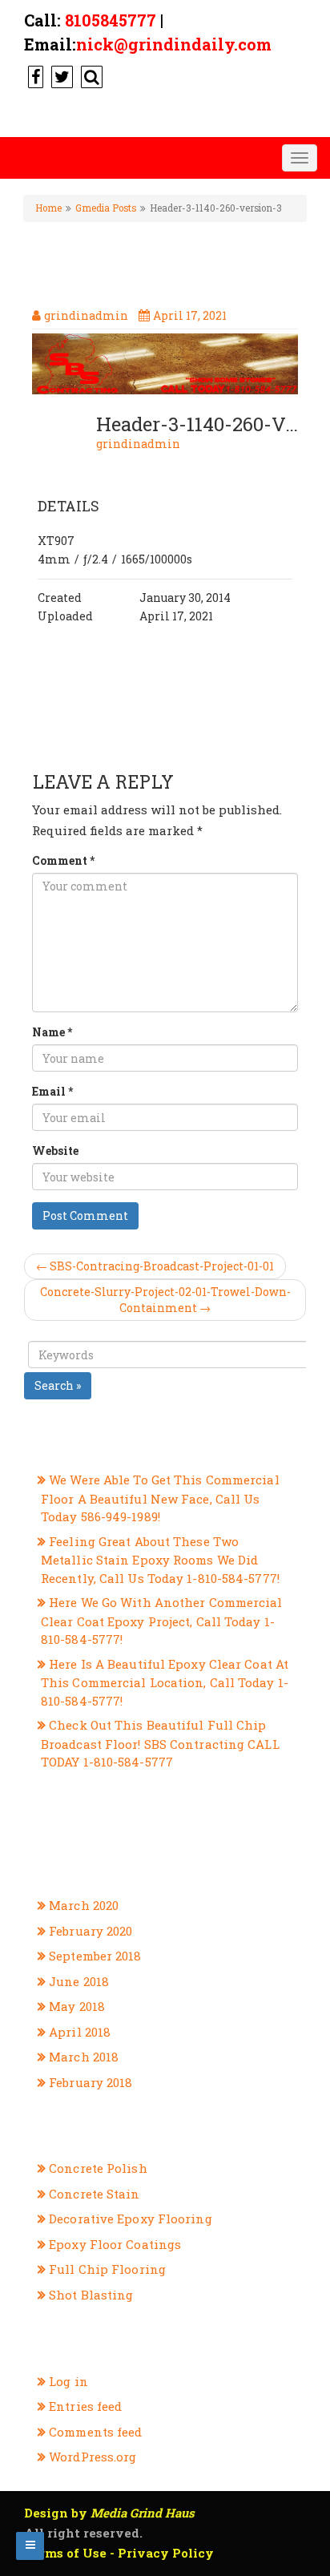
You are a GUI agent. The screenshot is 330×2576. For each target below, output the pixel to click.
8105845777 (111, 20)
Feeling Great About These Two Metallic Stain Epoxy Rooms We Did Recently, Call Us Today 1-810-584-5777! (160, 1560)
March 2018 (84, 2057)
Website (55, 1151)
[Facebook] (34, 76)
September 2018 (95, 1956)
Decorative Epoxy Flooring (131, 2219)
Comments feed (95, 2432)
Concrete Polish (98, 2168)
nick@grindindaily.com (174, 44)
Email (52, 1091)
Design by (109, 2513)
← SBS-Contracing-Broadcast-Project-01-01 (155, 1266)
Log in (68, 2381)
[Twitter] (60, 76)
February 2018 (91, 2082)
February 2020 (91, 1931)
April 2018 (80, 2032)
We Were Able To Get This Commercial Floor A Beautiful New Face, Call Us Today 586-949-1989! (160, 1498)
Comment (63, 860)
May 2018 (77, 2006)
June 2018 (79, 1981)
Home (48, 208)
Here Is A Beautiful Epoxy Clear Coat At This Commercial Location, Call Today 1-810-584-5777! (165, 1682)
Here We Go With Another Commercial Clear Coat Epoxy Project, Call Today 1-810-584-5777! (162, 1621)
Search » (58, 1385)
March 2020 (84, 1905)
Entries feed (85, 2406)
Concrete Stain (94, 2194)
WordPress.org (93, 2457)
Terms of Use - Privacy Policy (119, 2553)
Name (52, 1032)
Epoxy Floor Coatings (115, 2244)
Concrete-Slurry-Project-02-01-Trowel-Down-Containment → (165, 1300)
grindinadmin (138, 444)
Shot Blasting (91, 2295)
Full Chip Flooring (107, 2269)
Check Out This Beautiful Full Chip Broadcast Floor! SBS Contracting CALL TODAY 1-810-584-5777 (160, 1743)
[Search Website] (90, 76)
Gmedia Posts (106, 208)
